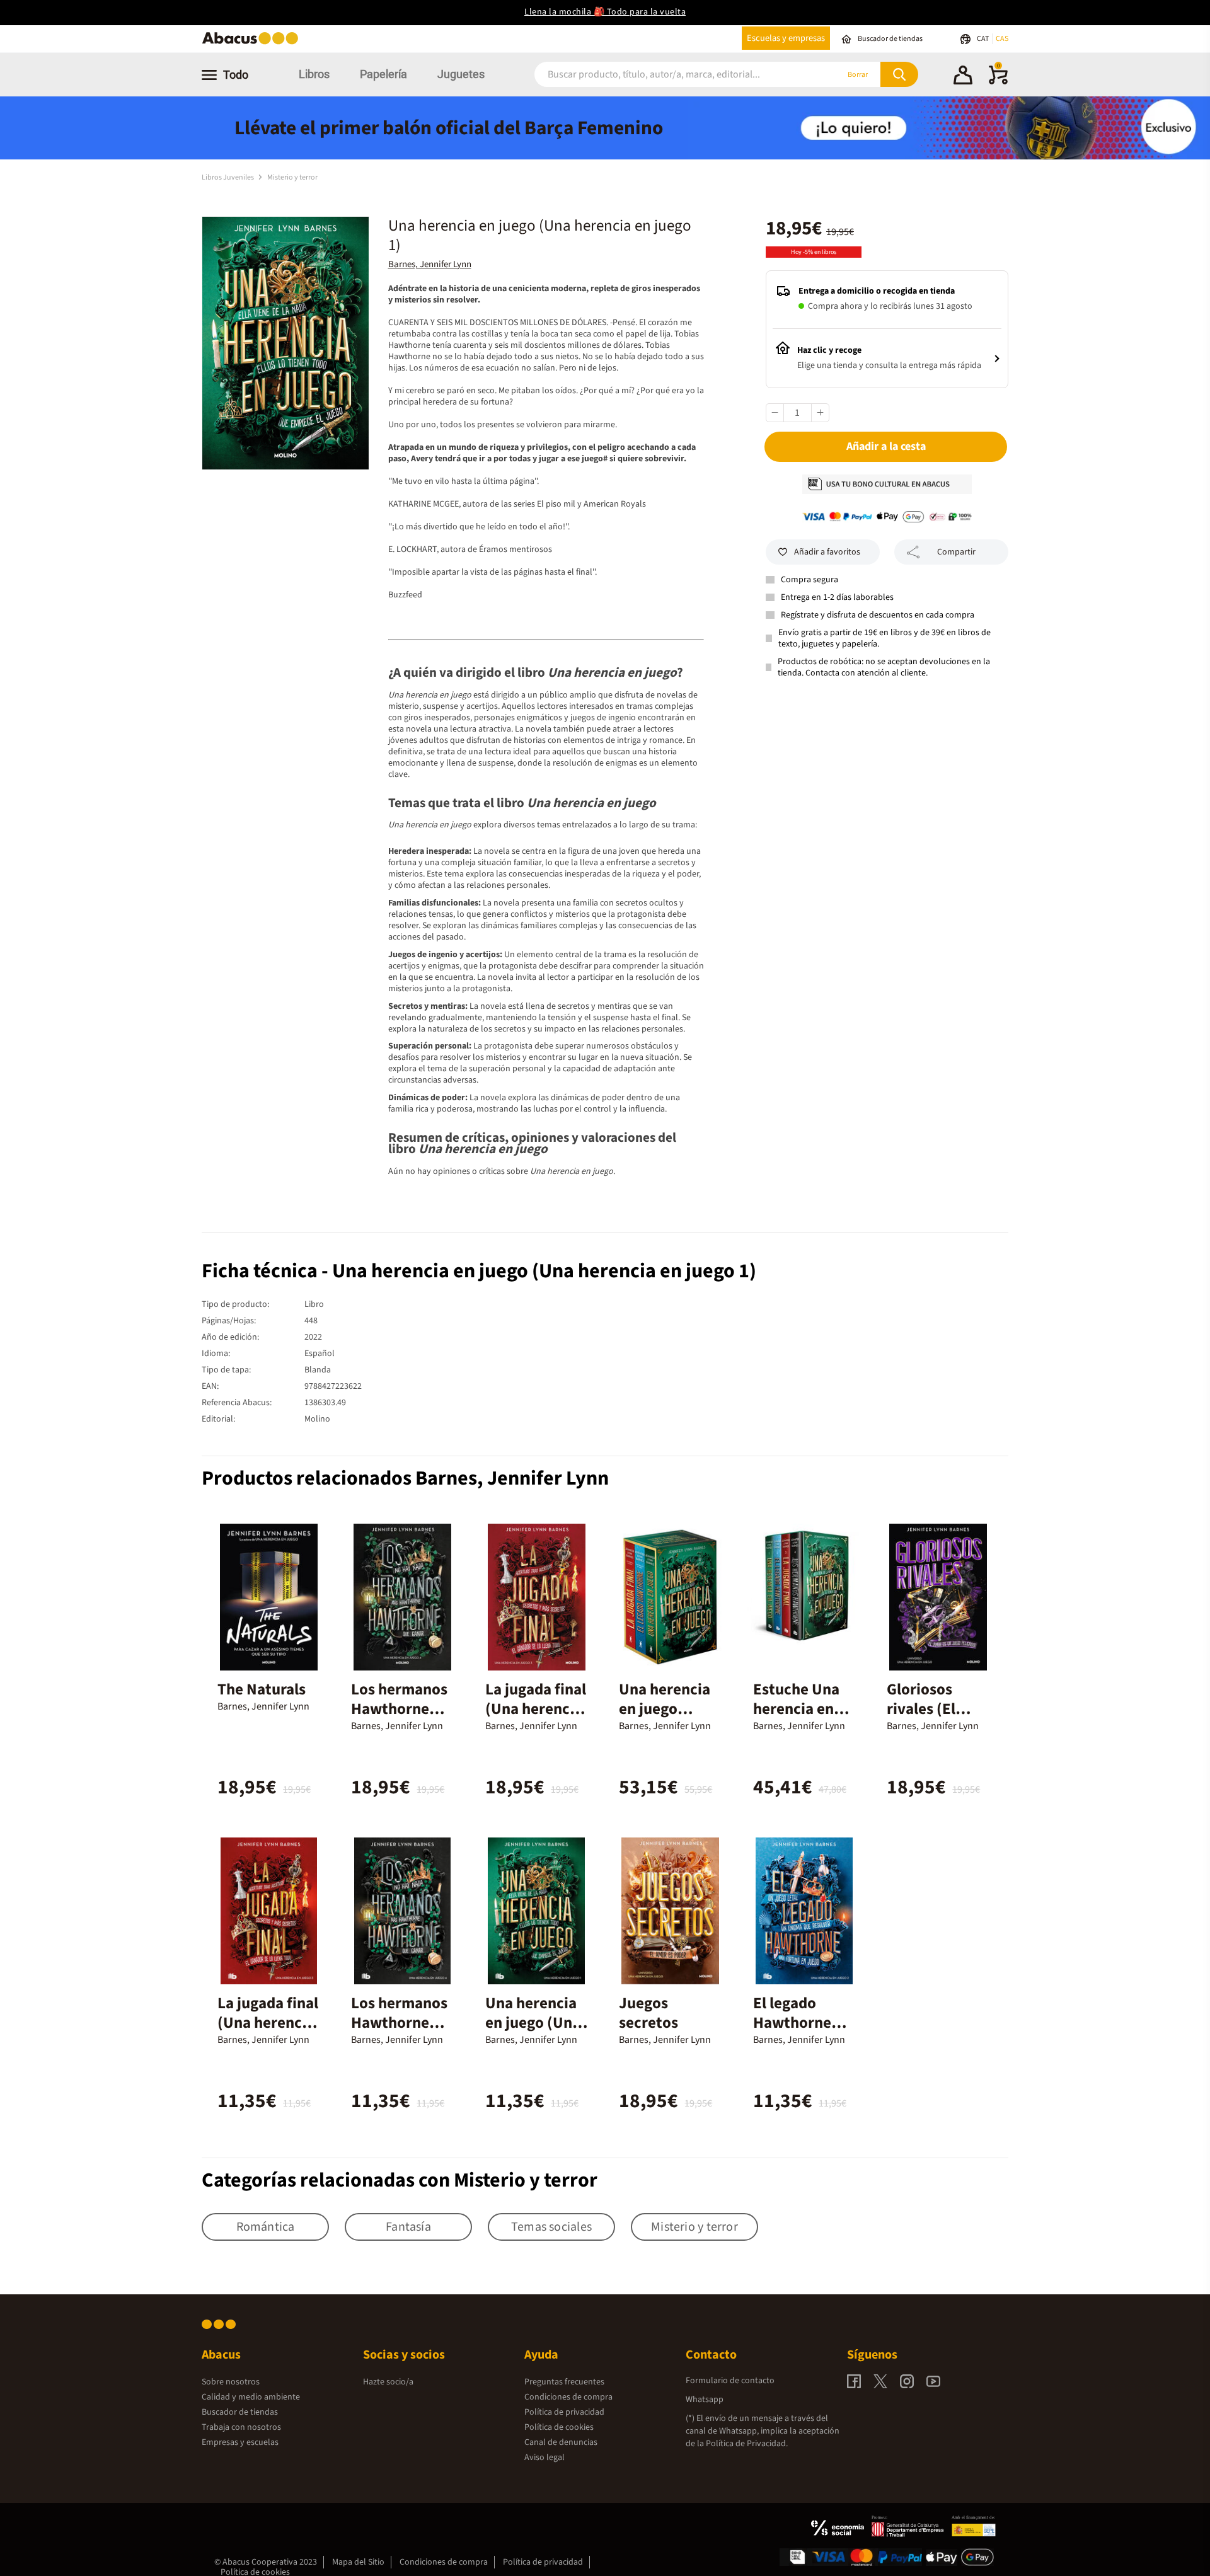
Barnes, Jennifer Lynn (430, 264)
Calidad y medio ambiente (251, 2397)
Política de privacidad (564, 2412)
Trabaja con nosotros (241, 2427)
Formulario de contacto (730, 2381)
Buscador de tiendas (240, 2412)
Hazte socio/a (388, 2382)
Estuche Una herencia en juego (796, 1709)
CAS (1002, 39)
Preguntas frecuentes (564, 2382)
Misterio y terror (292, 177)
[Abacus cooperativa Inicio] (253, 43)
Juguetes (461, 74)
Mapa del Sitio (358, 2562)
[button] (963, 77)
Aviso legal (544, 2458)
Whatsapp (705, 2400)
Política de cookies (559, 2427)
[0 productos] (998, 82)
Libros (314, 74)
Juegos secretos (648, 2013)
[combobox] (669, 75)
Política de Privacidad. (747, 2444)
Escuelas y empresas (786, 38)
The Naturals (262, 1689)
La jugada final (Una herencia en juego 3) (536, 1709)
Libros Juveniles (228, 177)
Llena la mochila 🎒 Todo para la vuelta (605, 12)
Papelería (383, 74)
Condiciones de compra (568, 2397)
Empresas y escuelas (240, 2442)
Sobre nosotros (231, 2382)
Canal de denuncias (561, 2442)
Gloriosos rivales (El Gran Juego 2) (934, 1709)
